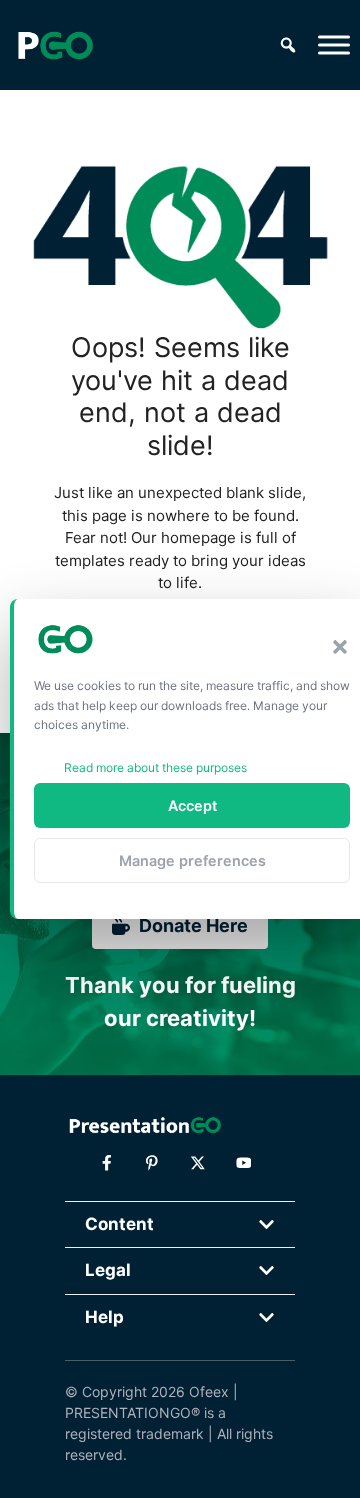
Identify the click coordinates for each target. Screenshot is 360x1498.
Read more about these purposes (155, 767)
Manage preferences (192, 860)
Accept (192, 805)
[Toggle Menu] (334, 44)
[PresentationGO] (55, 45)
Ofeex (209, 1391)
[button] (340, 647)
